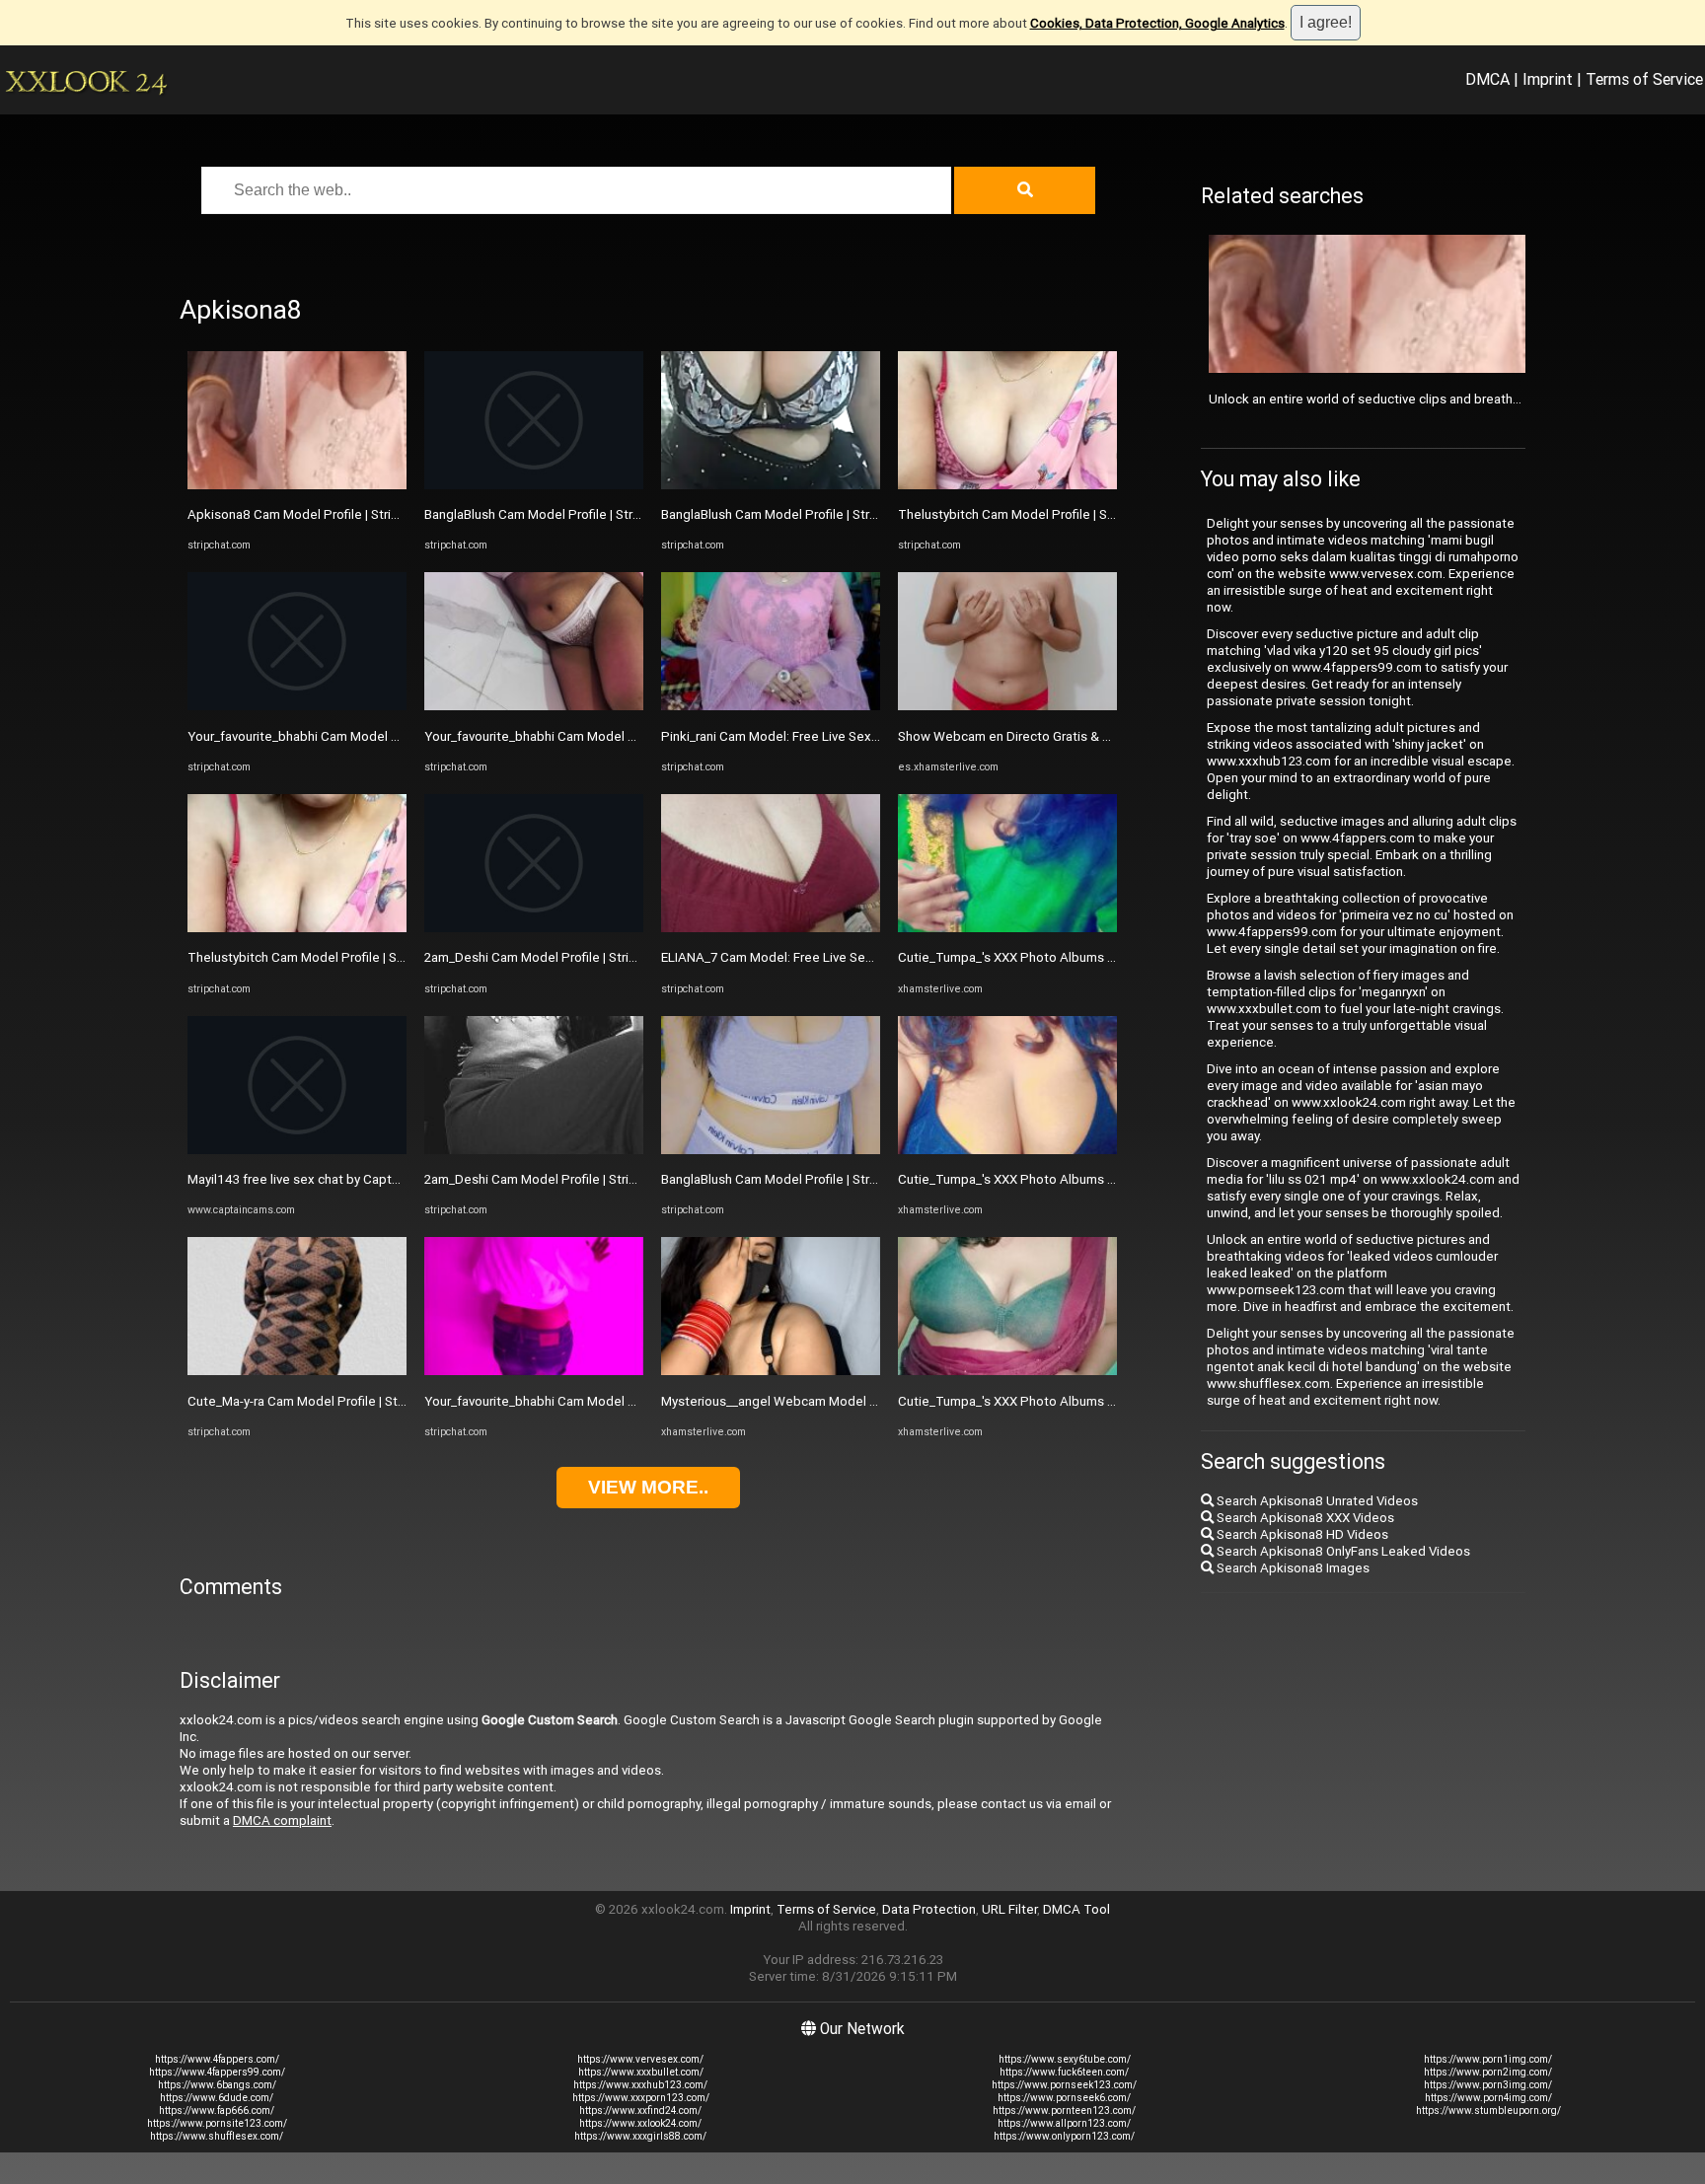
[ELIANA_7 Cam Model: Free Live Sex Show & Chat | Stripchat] (771, 928)
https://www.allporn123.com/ (1064, 2123)
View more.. (648, 1487)
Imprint (1548, 79)
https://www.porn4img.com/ (1488, 2098)
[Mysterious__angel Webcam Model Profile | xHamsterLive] (771, 1371)
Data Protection (929, 1909)
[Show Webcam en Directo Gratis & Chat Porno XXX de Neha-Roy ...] (1007, 706)
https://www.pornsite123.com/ (217, 2123)
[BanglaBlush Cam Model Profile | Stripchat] (534, 485)
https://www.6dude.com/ (217, 2098)
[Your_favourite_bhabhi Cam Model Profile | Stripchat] (297, 706)
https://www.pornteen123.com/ (1064, 2111)
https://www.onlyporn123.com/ (1064, 2136)
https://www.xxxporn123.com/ (641, 2098)
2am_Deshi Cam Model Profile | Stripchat (543, 957)
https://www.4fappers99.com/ (217, 2072)
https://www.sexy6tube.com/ (1065, 2059)
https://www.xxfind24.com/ (640, 2111)
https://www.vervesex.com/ (640, 2059)
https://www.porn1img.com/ (1488, 2059)
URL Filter (1009, 1909)
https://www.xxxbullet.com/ (641, 2072)
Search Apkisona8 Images (1292, 1568)
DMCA (1487, 79)
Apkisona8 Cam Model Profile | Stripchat (306, 514)
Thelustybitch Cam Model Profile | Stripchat (315, 957)
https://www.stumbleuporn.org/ (1488, 2111)
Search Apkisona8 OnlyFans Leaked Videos (1342, 1551)
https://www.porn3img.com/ (1488, 2085)
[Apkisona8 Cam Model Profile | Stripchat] (297, 485)
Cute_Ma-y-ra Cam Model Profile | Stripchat (313, 1401)
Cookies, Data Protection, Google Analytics (1157, 23)
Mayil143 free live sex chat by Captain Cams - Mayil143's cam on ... (380, 1179)
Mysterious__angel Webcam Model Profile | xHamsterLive (829, 1401)
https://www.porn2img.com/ (1488, 2072)
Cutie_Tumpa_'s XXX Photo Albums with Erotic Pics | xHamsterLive (1092, 957)
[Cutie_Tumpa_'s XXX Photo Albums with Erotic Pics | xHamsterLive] (1007, 928)
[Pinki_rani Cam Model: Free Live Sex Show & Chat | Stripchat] (771, 706)
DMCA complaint (282, 1820)
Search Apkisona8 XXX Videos (1304, 1518)
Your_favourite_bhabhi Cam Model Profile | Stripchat (339, 736)
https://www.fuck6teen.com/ (1064, 2072)
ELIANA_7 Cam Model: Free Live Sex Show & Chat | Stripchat (837, 957)
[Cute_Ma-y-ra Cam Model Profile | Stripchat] (297, 1371)
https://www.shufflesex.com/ (217, 2136)
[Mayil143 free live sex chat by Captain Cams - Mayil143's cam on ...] (297, 1150)
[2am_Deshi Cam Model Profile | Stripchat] (534, 928)
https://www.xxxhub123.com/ (640, 2085)
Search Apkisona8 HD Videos (1301, 1534)
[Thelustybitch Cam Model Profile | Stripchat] (297, 928)
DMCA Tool (1076, 1909)
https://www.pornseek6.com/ (1064, 2098)
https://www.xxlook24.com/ (640, 2123)
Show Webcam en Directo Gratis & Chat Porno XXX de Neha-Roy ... (1091, 736)
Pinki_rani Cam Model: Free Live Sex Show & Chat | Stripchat (836, 736)
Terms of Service (1644, 79)
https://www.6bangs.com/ (217, 2085)
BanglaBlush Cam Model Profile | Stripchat (547, 514)
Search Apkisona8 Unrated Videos (1316, 1501)
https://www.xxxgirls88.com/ (640, 2136)
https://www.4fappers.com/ (217, 2059)
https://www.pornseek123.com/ (1064, 2085)
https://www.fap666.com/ (217, 2111)
